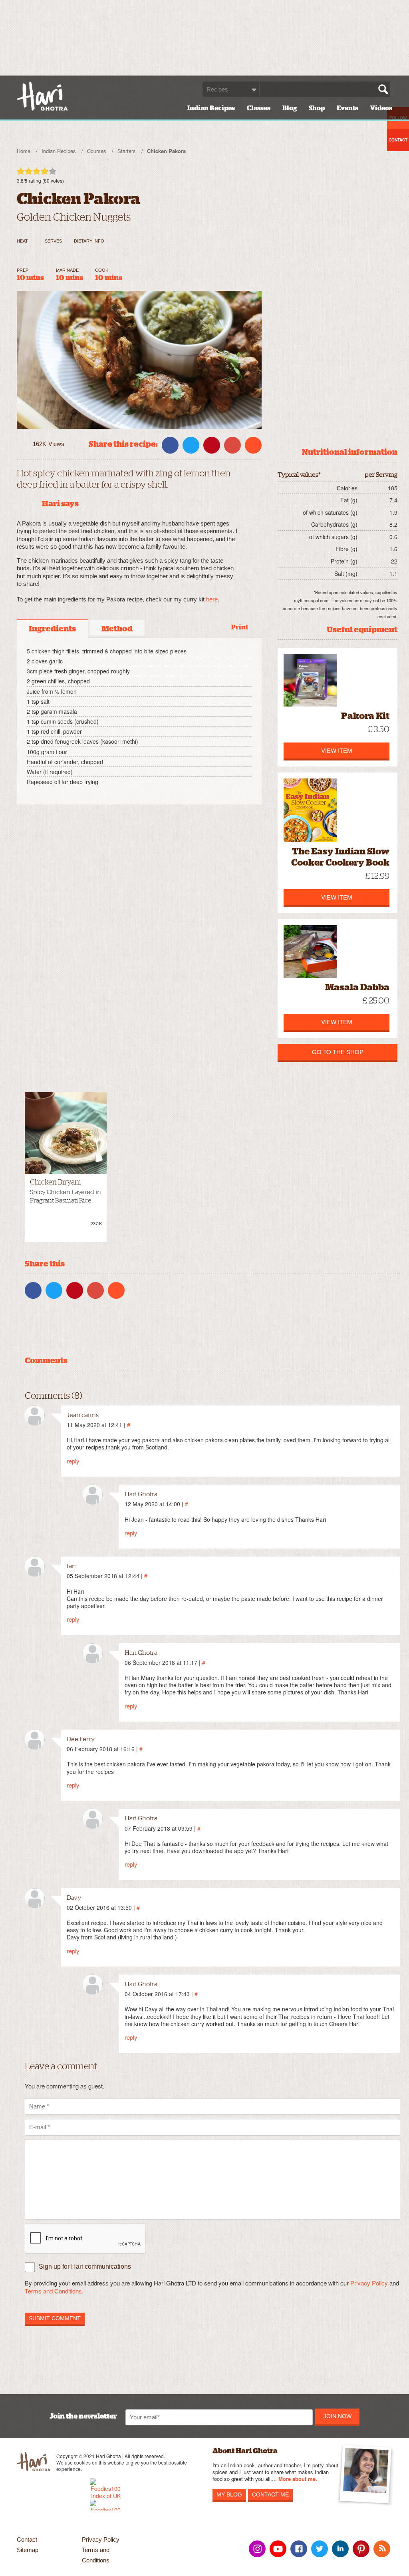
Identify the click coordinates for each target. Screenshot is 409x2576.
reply (73, 1461)
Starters (127, 151)
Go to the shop (338, 1052)
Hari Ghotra (42, 96)
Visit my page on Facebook (299, 2549)
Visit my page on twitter (320, 2549)
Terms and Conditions (96, 2555)
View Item (337, 750)
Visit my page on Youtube (278, 2549)
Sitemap (28, 2550)
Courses (97, 151)
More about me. (298, 2479)
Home (24, 151)
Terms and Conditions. (54, 2291)
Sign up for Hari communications (85, 2266)
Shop (317, 108)
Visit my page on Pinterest (361, 2549)
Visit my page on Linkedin (340, 2549)
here (212, 599)
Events (347, 108)
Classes (259, 108)
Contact (27, 2539)
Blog (290, 108)
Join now (338, 2416)
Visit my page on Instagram (257, 2549)
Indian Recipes (211, 108)
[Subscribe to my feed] (382, 2549)
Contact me (270, 2494)
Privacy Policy (369, 2283)
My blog (229, 2494)
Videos (381, 108)
